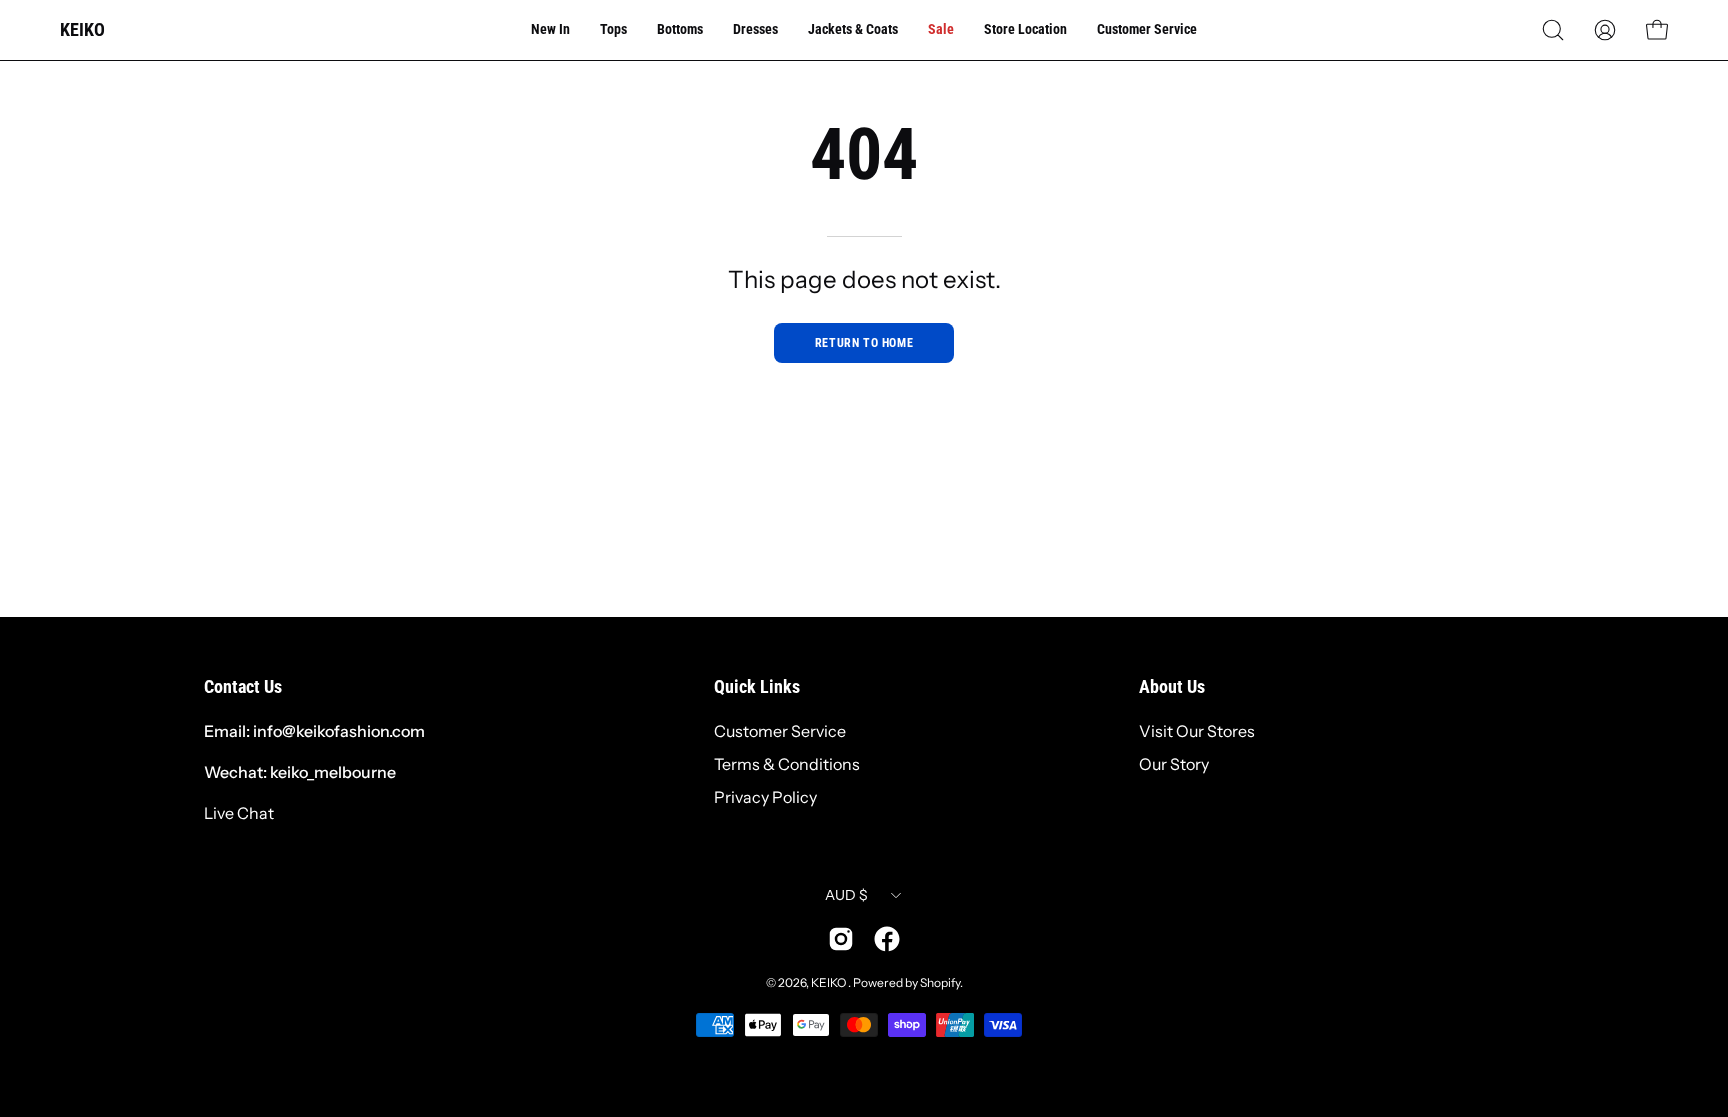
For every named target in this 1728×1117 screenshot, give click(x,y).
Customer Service (780, 731)
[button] (1553, 30)
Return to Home (864, 343)
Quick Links (757, 687)
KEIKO (82, 29)
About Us (1172, 687)
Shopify (940, 982)
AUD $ (846, 895)
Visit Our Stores (1197, 731)
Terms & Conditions (787, 764)
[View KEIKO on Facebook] (887, 939)
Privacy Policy (765, 797)
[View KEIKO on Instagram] (841, 939)
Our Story (1174, 764)
